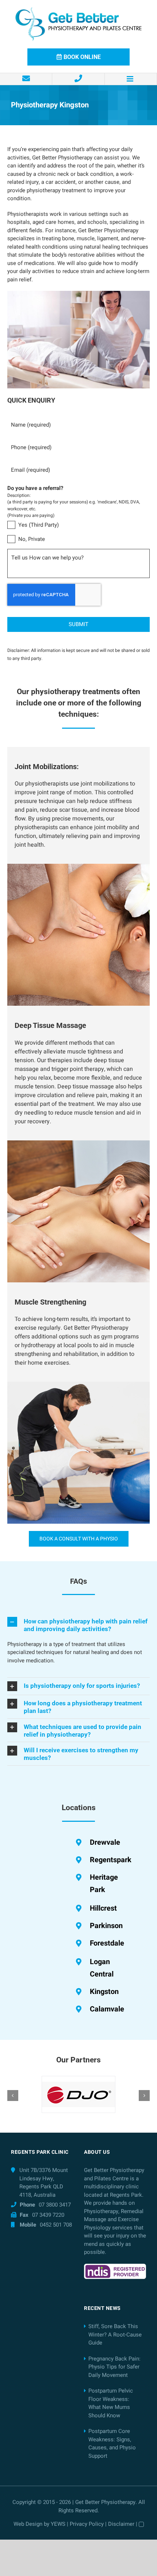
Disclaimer (121, 2524)
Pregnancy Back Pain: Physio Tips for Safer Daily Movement (114, 2367)
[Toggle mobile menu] (131, 79)
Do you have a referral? (35, 488)
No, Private (32, 539)
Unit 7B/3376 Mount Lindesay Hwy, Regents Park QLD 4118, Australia (44, 2183)
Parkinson (106, 1926)
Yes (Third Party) (39, 525)
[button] (78, 1625)
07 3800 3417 (55, 2205)
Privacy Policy (87, 2524)
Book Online (82, 57)
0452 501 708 (56, 2225)
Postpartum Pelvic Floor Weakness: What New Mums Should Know (111, 2403)
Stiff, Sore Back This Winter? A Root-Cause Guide (115, 2334)
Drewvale (105, 1842)
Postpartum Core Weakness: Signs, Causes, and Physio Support (112, 2444)
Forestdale (107, 1943)
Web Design (28, 2524)
